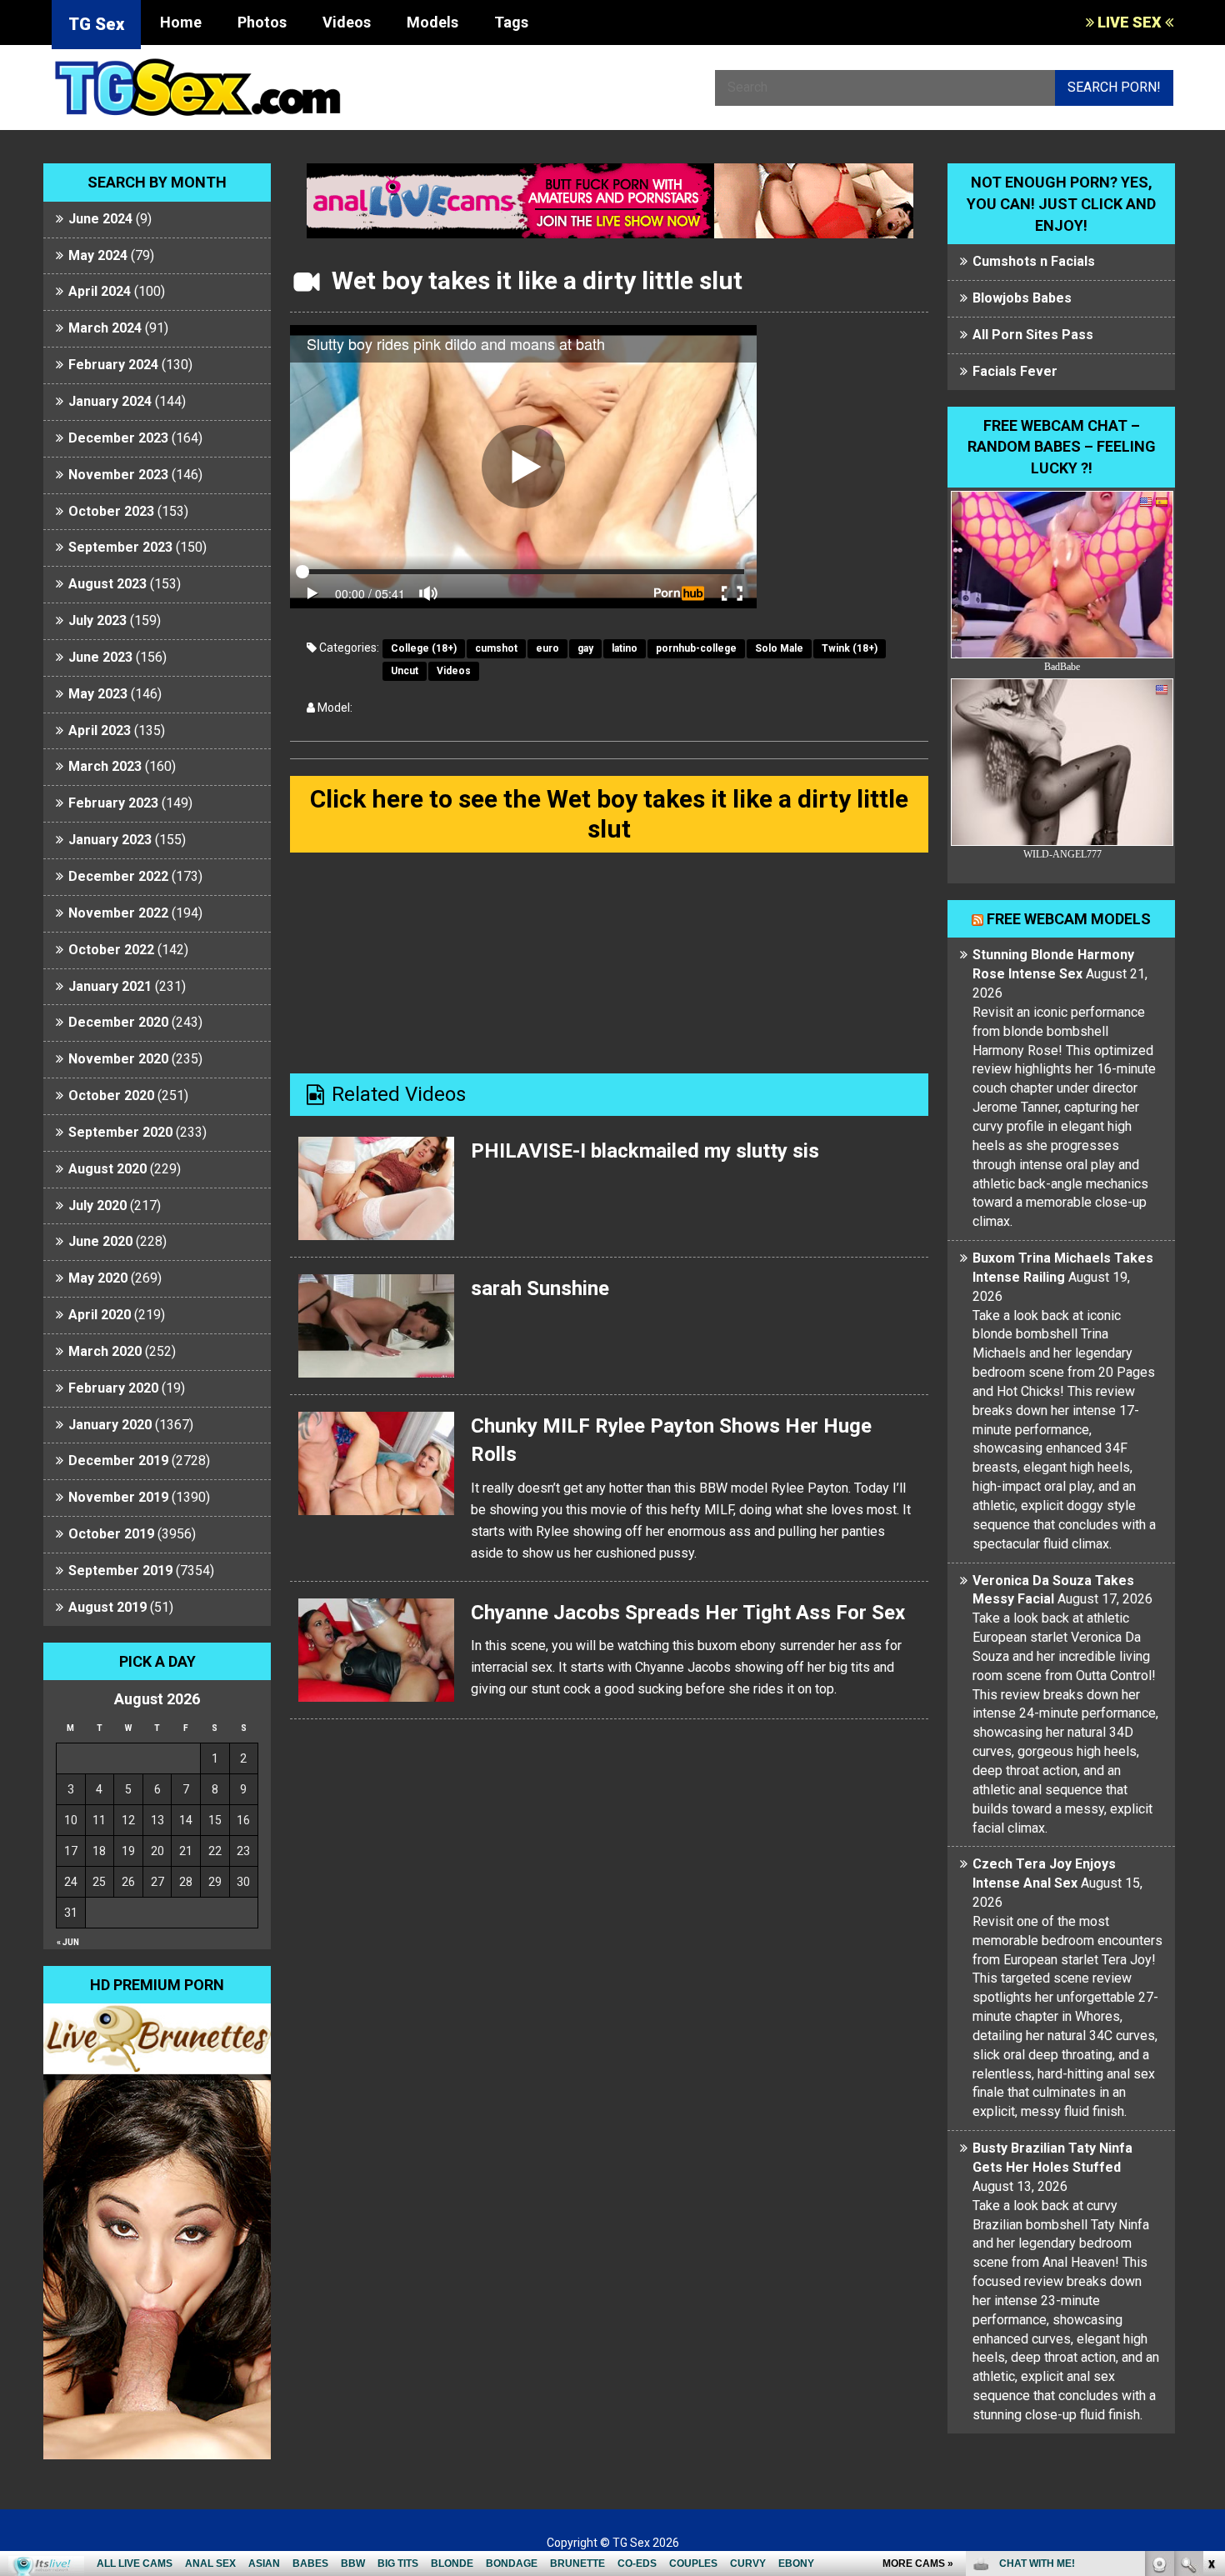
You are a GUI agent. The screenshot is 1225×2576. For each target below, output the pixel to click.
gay (585, 648)
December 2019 (118, 1461)
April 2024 (100, 291)
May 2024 (98, 255)
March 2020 (105, 1351)
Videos (347, 22)
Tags (511, 22)
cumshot (496, 648)
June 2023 (100, 657)
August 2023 (107, 584)
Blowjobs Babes (1022, 298)
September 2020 (120, 1132)
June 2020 (100, 1241)
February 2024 (113, 365)
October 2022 (111, 950)
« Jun (68, 1942)
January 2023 (110, 840)
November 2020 (118, 1059)
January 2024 (110, 401)
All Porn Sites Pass (1033, 335)
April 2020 (100, 1315)
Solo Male (779, 648)
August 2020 (107, 1169)
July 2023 (97, 620)
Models (432, 22)
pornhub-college (696, 648)
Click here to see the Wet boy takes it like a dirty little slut (609, 814)
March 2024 (105, 328)
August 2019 (107, 1607)
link (1210, 2316)
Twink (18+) (850, 648)
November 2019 (118, 1497)
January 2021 (110, 986)
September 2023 (120, 547)
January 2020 (110, 1425)
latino (625, 648)
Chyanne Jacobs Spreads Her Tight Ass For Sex (688, 1613)
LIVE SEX (1130, 22)
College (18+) (424, 648)
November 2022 (118, 913)
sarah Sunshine (540, 1288)
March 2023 (105, 766)
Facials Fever (1015, 371)
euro (547, 648)
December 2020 (118, 1022)
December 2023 (118, 438)
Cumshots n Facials (1034, 261)
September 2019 (120, 1571)
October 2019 (111, 1534)
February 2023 (113, 803)
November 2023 (118, 475)
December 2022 (118, 876)
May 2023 (98, 694)
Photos (262, 22)
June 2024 (100, 219)
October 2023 (111, 511)
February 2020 (113, 1388)
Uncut (405, 671)
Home (181, 22)
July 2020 (97, 1205)
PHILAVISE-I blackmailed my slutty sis (645, 1151)
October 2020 (111, 1095)
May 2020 (98, 1278)
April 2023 (100, 730)
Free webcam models (1069, 919)
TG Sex (96, 24)
